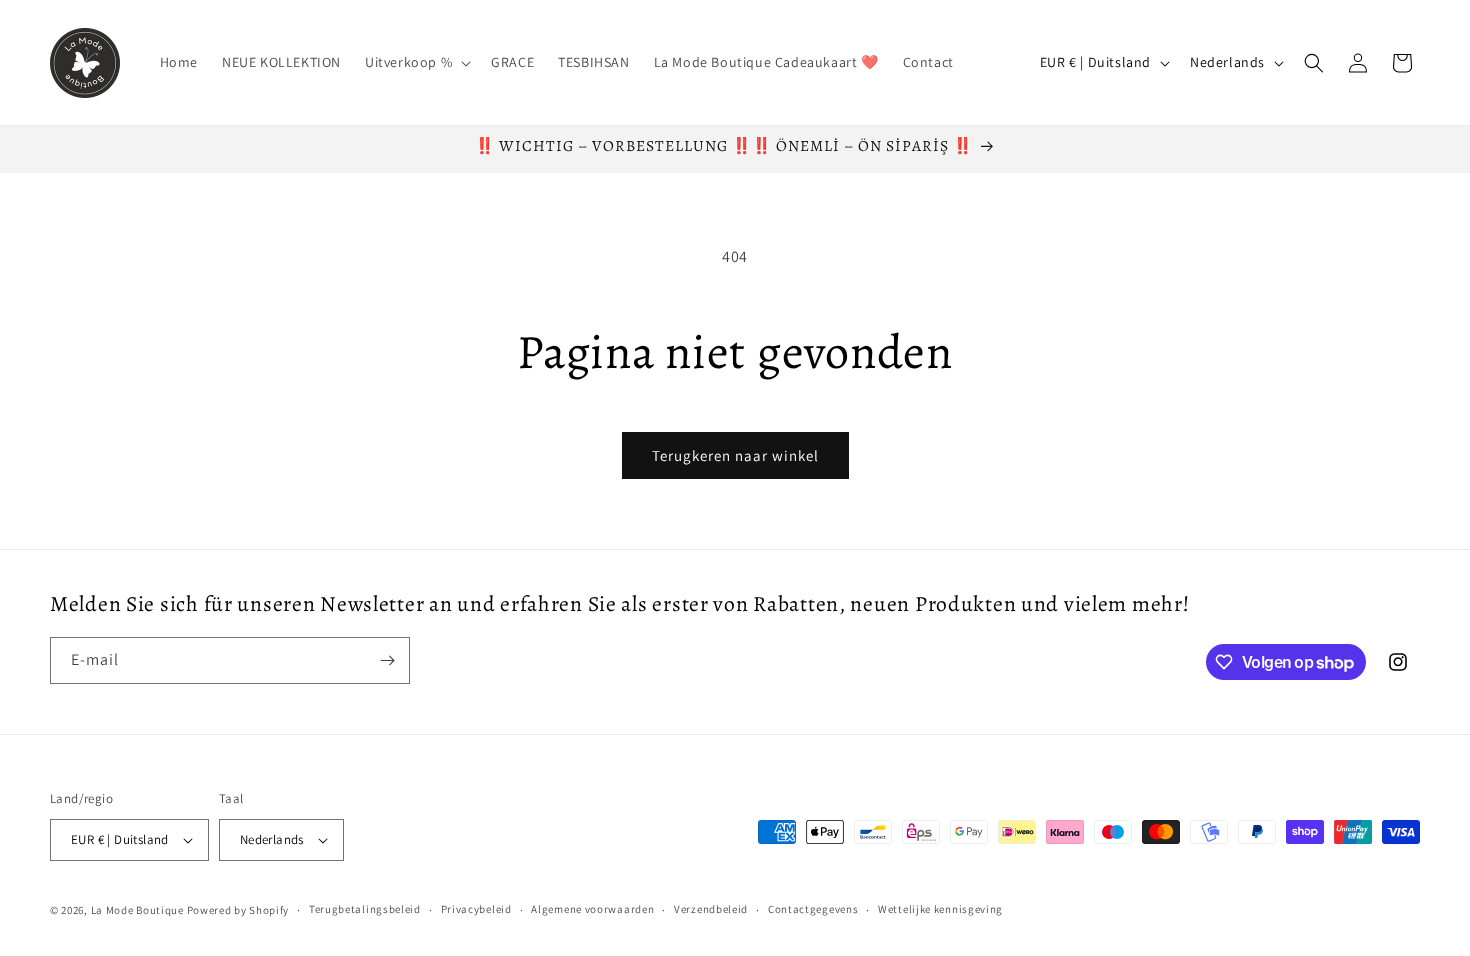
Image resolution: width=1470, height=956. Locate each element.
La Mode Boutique (137, 910)
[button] (416, 62)
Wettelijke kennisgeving (940, 909)
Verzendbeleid (711, 909)
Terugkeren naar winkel (735, 455)
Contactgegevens (813, 909)
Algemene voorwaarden (592, 909)
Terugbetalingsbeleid (365, 909)
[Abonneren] (387, 660)
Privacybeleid (476, 909)
